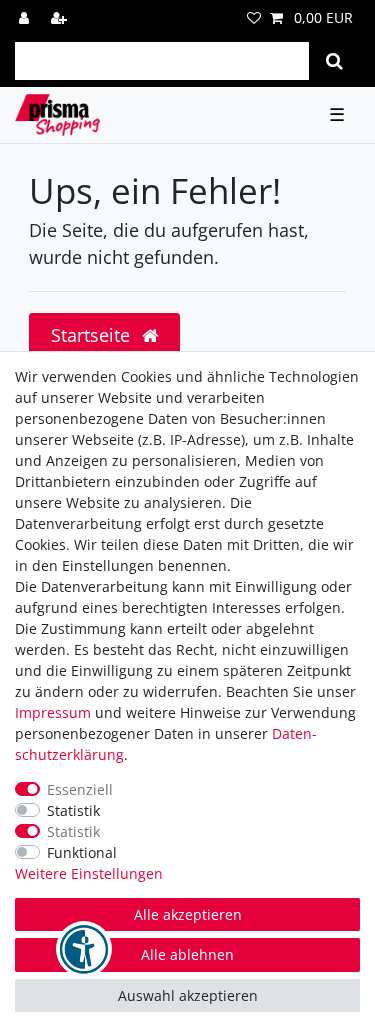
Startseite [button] (93, 335)
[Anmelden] (26, 17)
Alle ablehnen (187, 954)
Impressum (53, 712)
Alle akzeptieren (188, 914)
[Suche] (334, 61)
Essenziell (80, 789)
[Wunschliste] (254, 17)
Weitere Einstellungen (89, 873)
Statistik (73, 810)
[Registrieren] (61, 17)
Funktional (82, 852)
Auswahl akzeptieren (188, 995)
